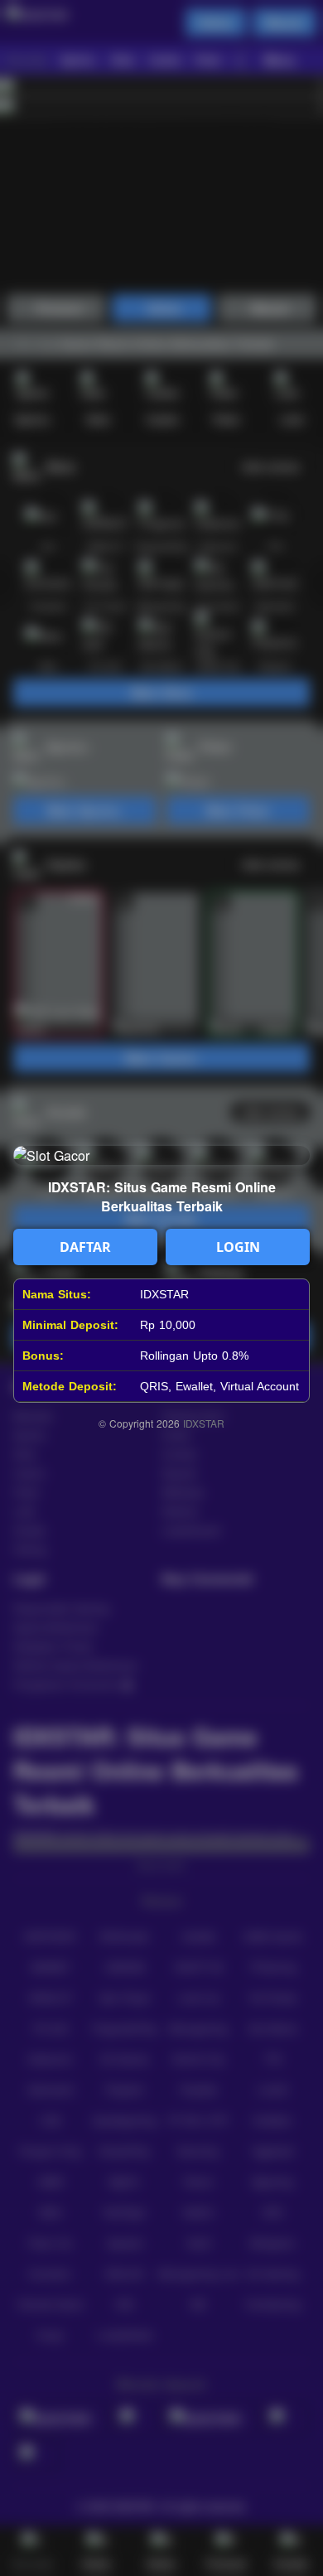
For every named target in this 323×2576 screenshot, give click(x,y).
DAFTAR (85, 1247)
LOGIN (238, 1247)
